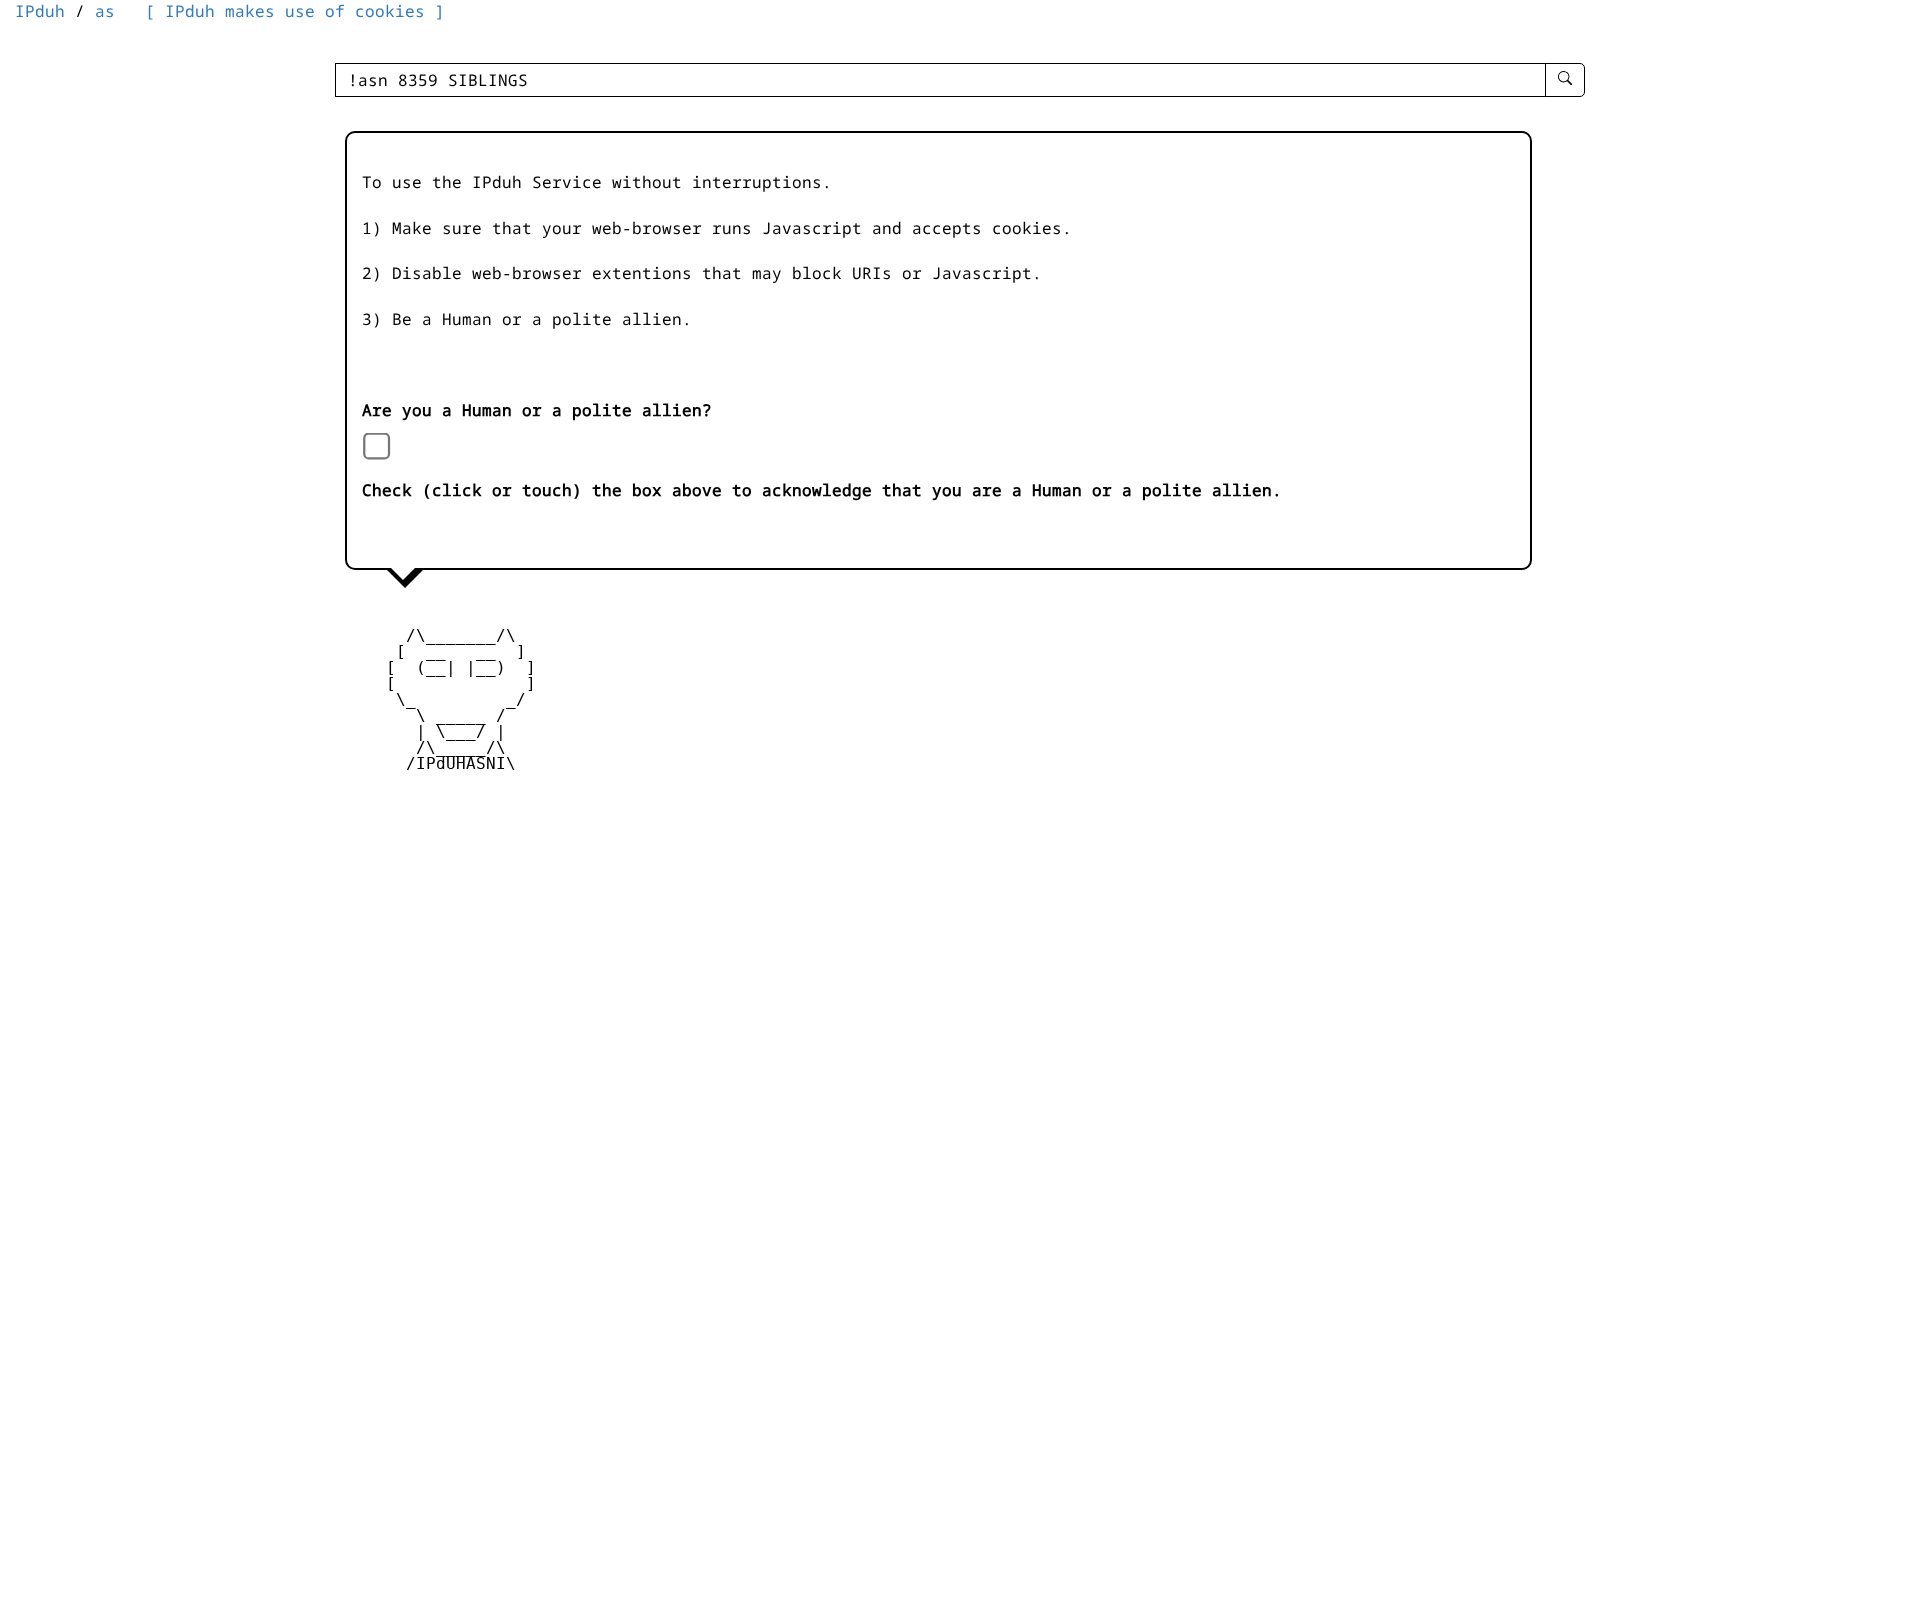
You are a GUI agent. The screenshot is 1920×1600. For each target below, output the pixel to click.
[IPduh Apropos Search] (1565, 80)
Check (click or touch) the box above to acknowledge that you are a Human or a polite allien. (822, 490)
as (105, 11)
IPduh (40, 11)
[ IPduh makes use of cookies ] (295, 11)
